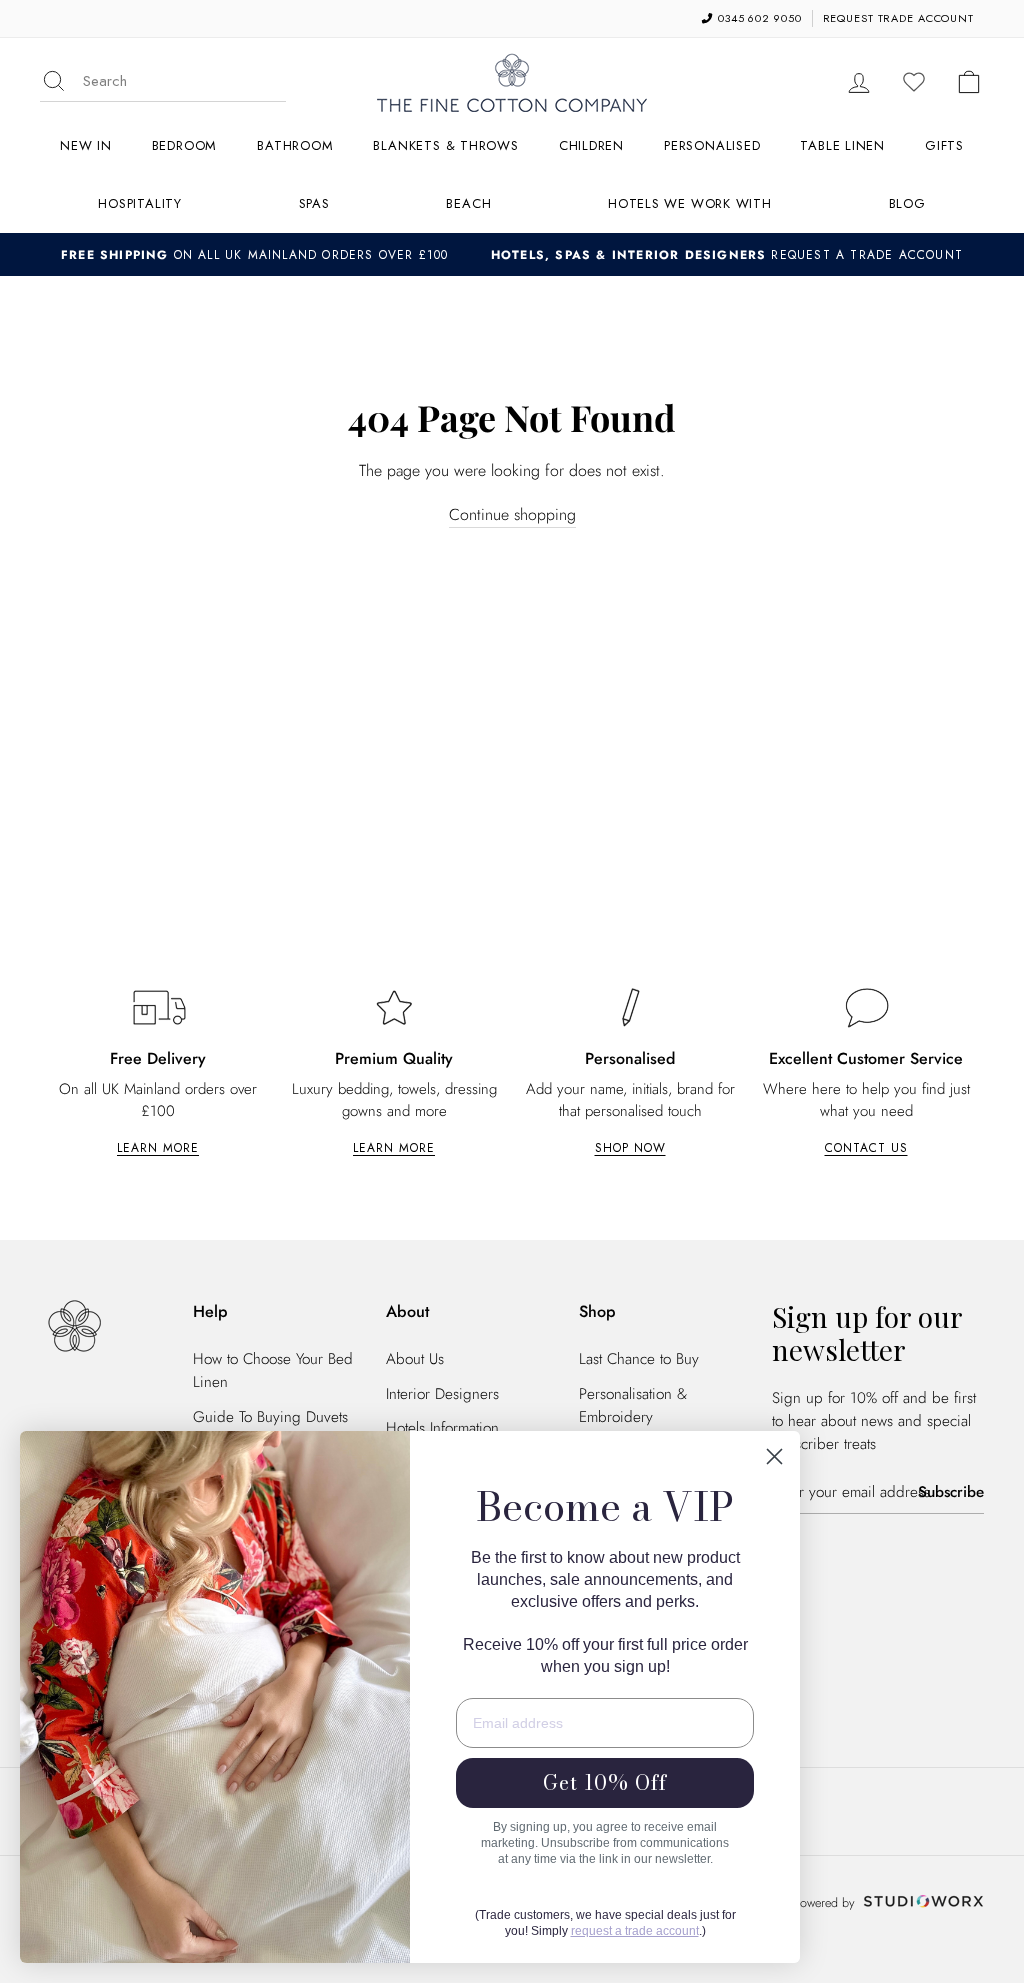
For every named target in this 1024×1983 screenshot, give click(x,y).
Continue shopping (512, 514)
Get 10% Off (605, 1782)
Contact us (866, 1148)
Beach (468, 203)
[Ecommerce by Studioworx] (921, 1903)
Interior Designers (442, 1394)
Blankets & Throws (445, 145)
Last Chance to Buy (639, 1359)
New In (86, 145)
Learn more (158, 1148)
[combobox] (184, 81)
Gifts (944, 145)
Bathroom (295, 145)
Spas (314, 203)
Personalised (712, 145)
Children (591, 145)
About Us (415, 1359)
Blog (907, 203)
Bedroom (184, 145)
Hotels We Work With (690, 203)
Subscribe (951, 1492)
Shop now (630, 1148)
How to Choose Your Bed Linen (273, 1370)
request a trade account (635, 1931)
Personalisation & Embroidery (633, 1405)
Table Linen (842, 145)
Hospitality (140, 203)
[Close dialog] (774, 1456)
